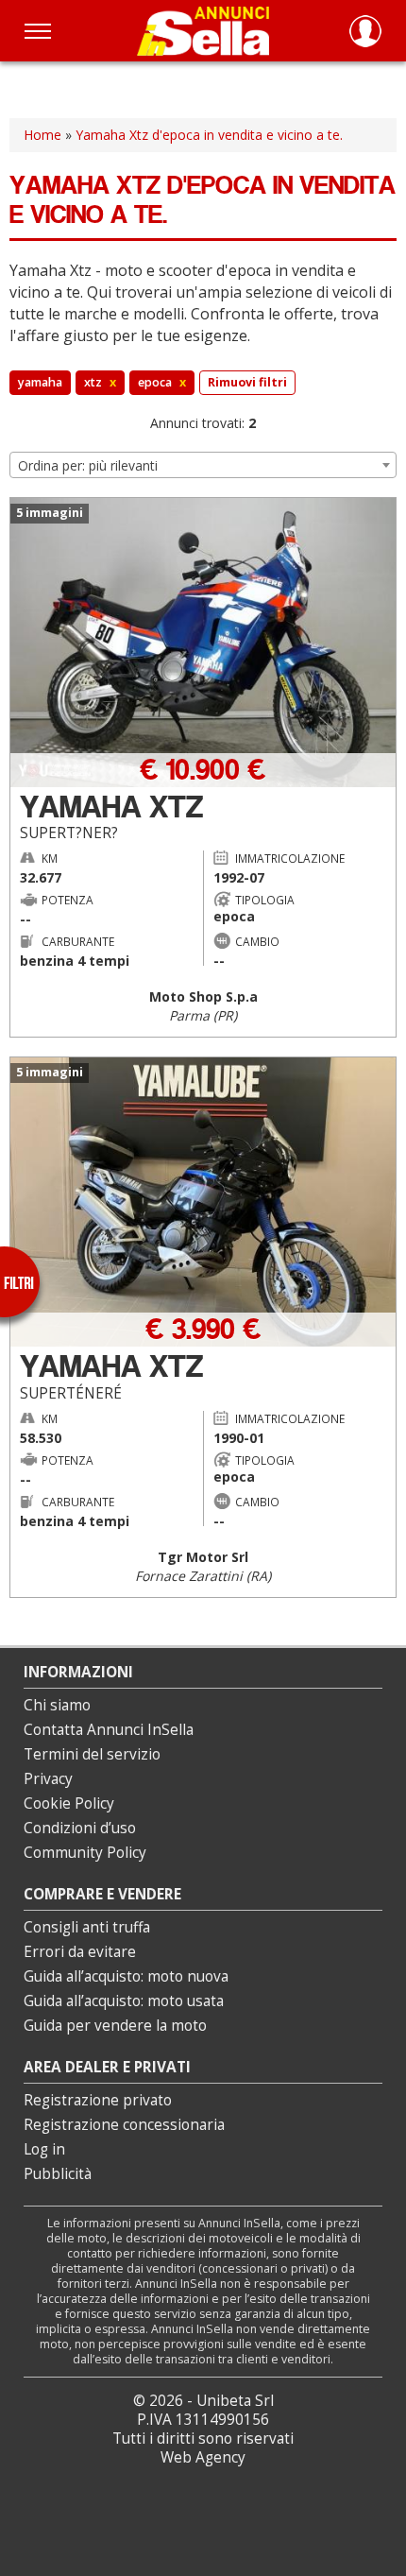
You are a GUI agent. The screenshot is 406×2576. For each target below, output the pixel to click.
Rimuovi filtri (247, 382)
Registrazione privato (98, 2100)
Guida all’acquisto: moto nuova (126, 1976)
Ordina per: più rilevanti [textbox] (88, 465)
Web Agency (203, 2457)
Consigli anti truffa (87, 1927)
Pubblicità (58, 2174)
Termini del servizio (92, 1754)
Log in (44, 2149)
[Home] (203, 31)
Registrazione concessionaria (124, 2125)
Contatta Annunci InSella (109, 1730)
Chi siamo (57, 1705)
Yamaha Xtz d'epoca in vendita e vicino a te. (209, 135)
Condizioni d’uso (80, 1828)
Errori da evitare (80, 1952)
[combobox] (203, 465)
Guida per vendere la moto (115, 2026)
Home (42, 135)
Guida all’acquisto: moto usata (124, 2001)
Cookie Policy (69, 1803)
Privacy (48, 1779)
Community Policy (85, 1853)
